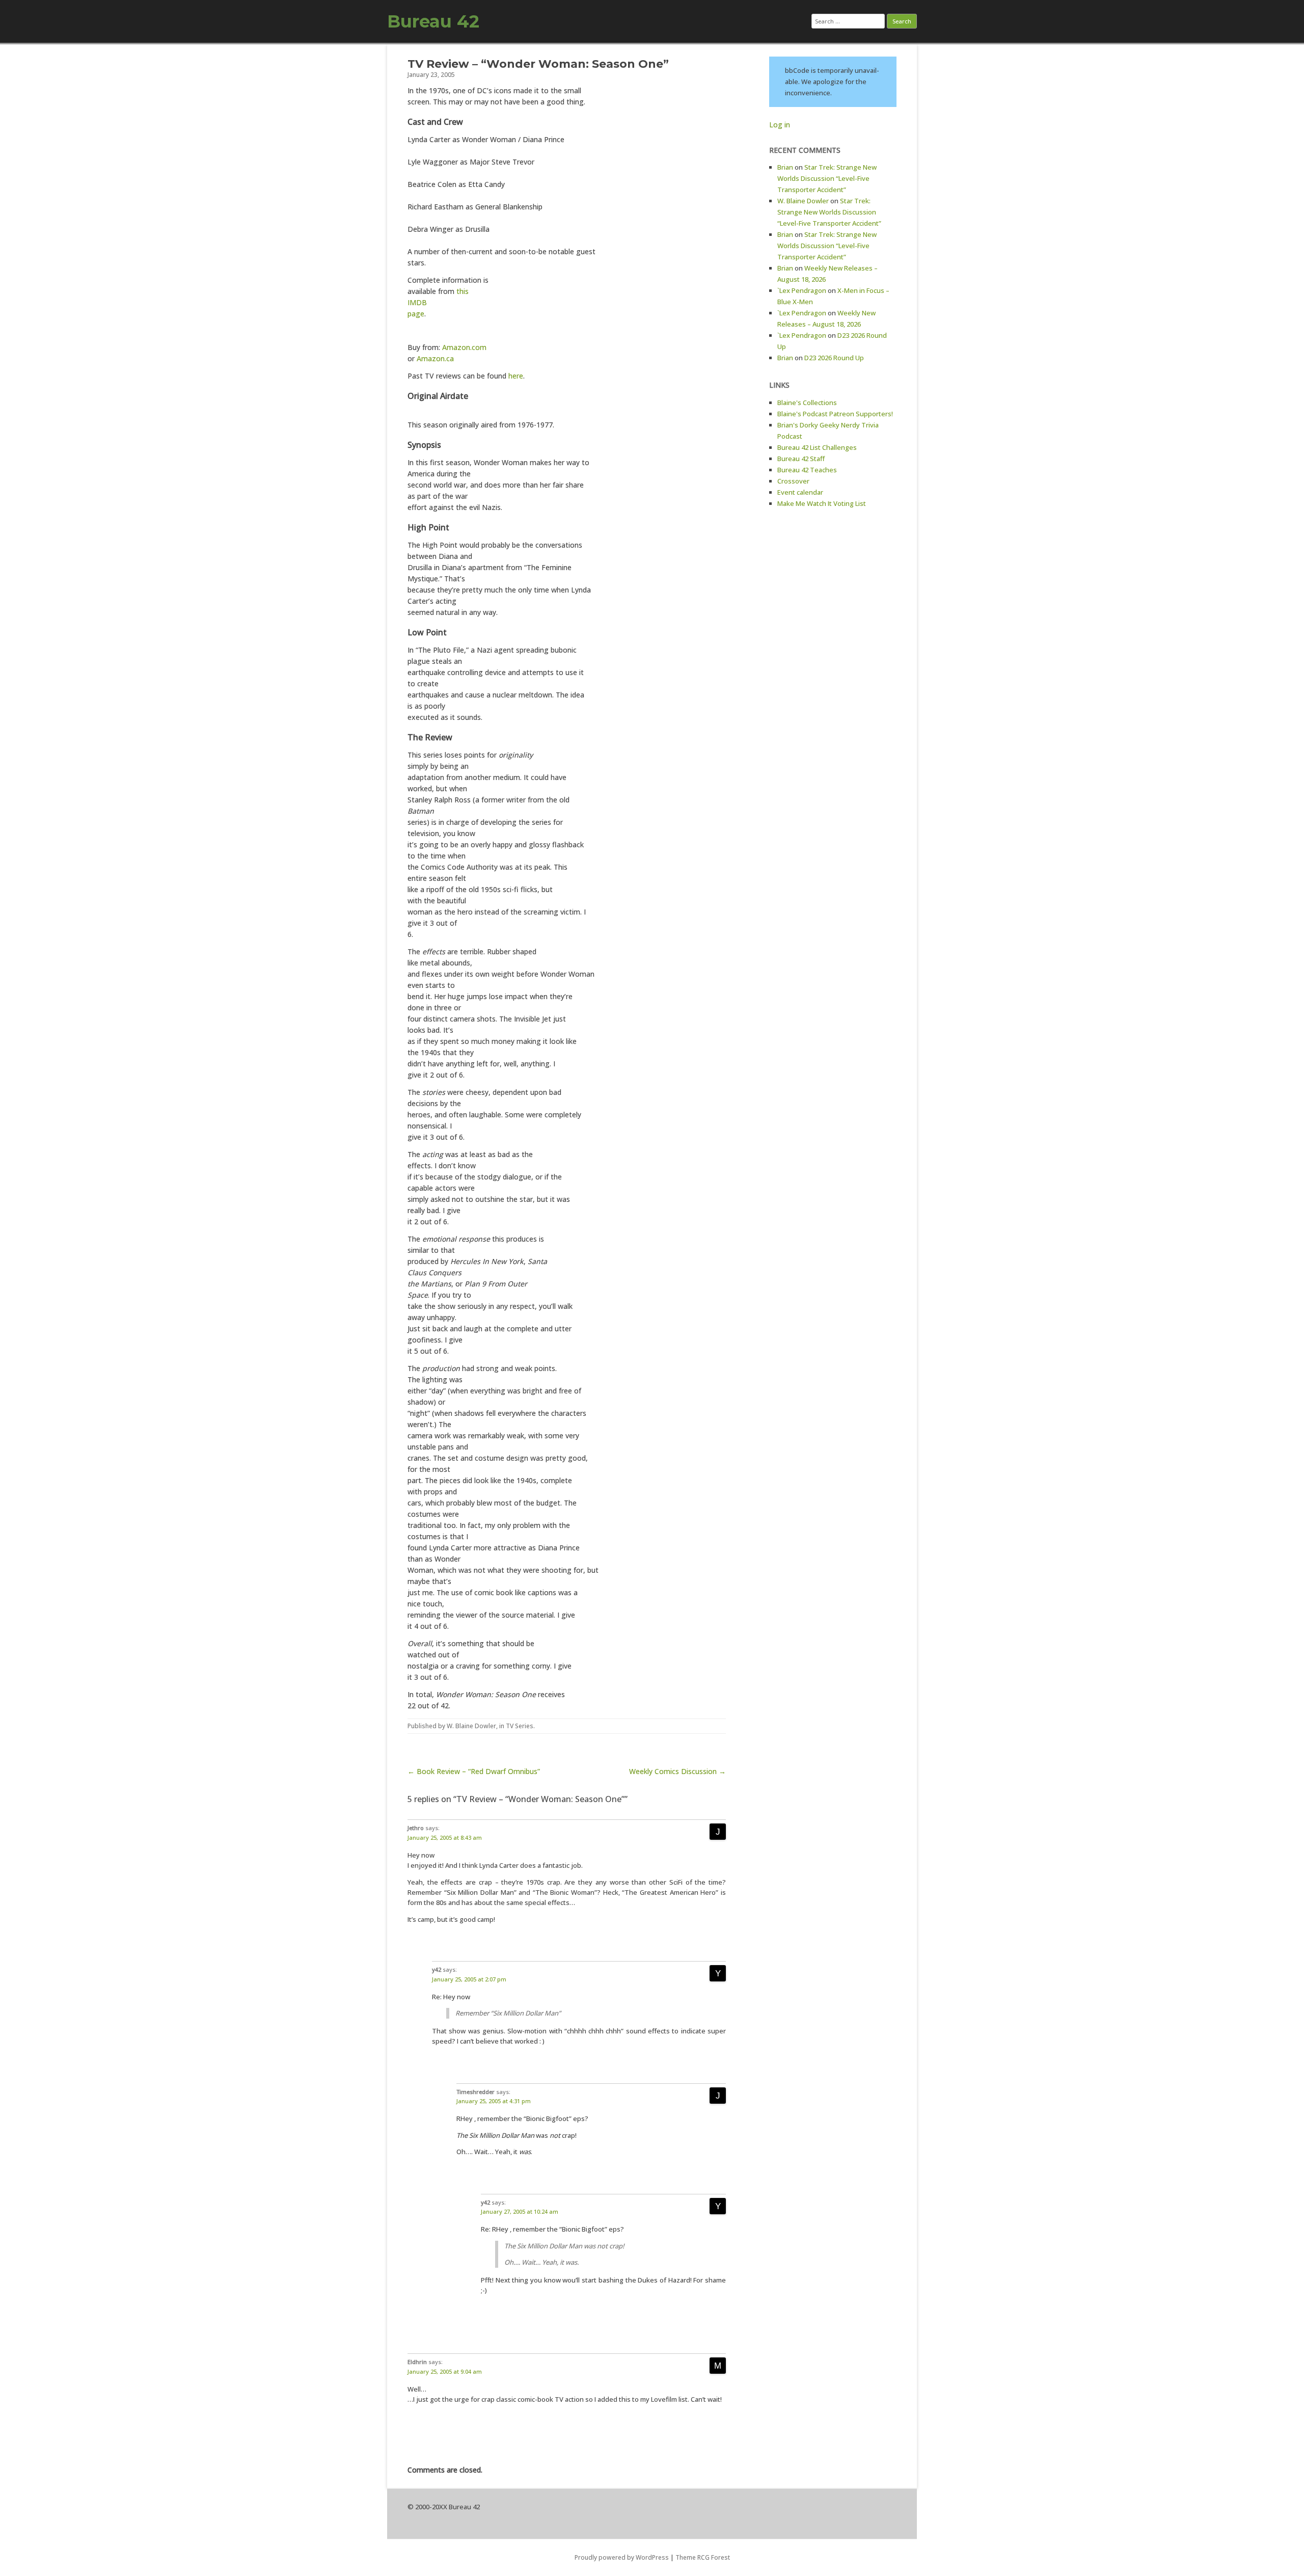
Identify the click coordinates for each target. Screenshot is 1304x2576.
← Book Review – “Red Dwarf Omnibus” (474, 1771)
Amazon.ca (435, 358)
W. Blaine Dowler (471, 1726)
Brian (785, 167)
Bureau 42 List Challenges (817, 447)
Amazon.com (464, 347)
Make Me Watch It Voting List (822, 503)
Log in (780, 125)
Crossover (793, 481)
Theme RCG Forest (703, 2557)
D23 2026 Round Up (834, 358)
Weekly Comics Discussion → (677, 1771)
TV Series (520, 1726)
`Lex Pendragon (802, 290)
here (516, 376)
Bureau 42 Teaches (807, 470)
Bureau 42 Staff (801, 459)
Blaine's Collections (807, 403)
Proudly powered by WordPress (622, 2557)
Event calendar (800, 492)
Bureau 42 (433, 21)
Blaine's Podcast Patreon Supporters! (835, 414)
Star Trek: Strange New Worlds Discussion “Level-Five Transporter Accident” (827, 178)
